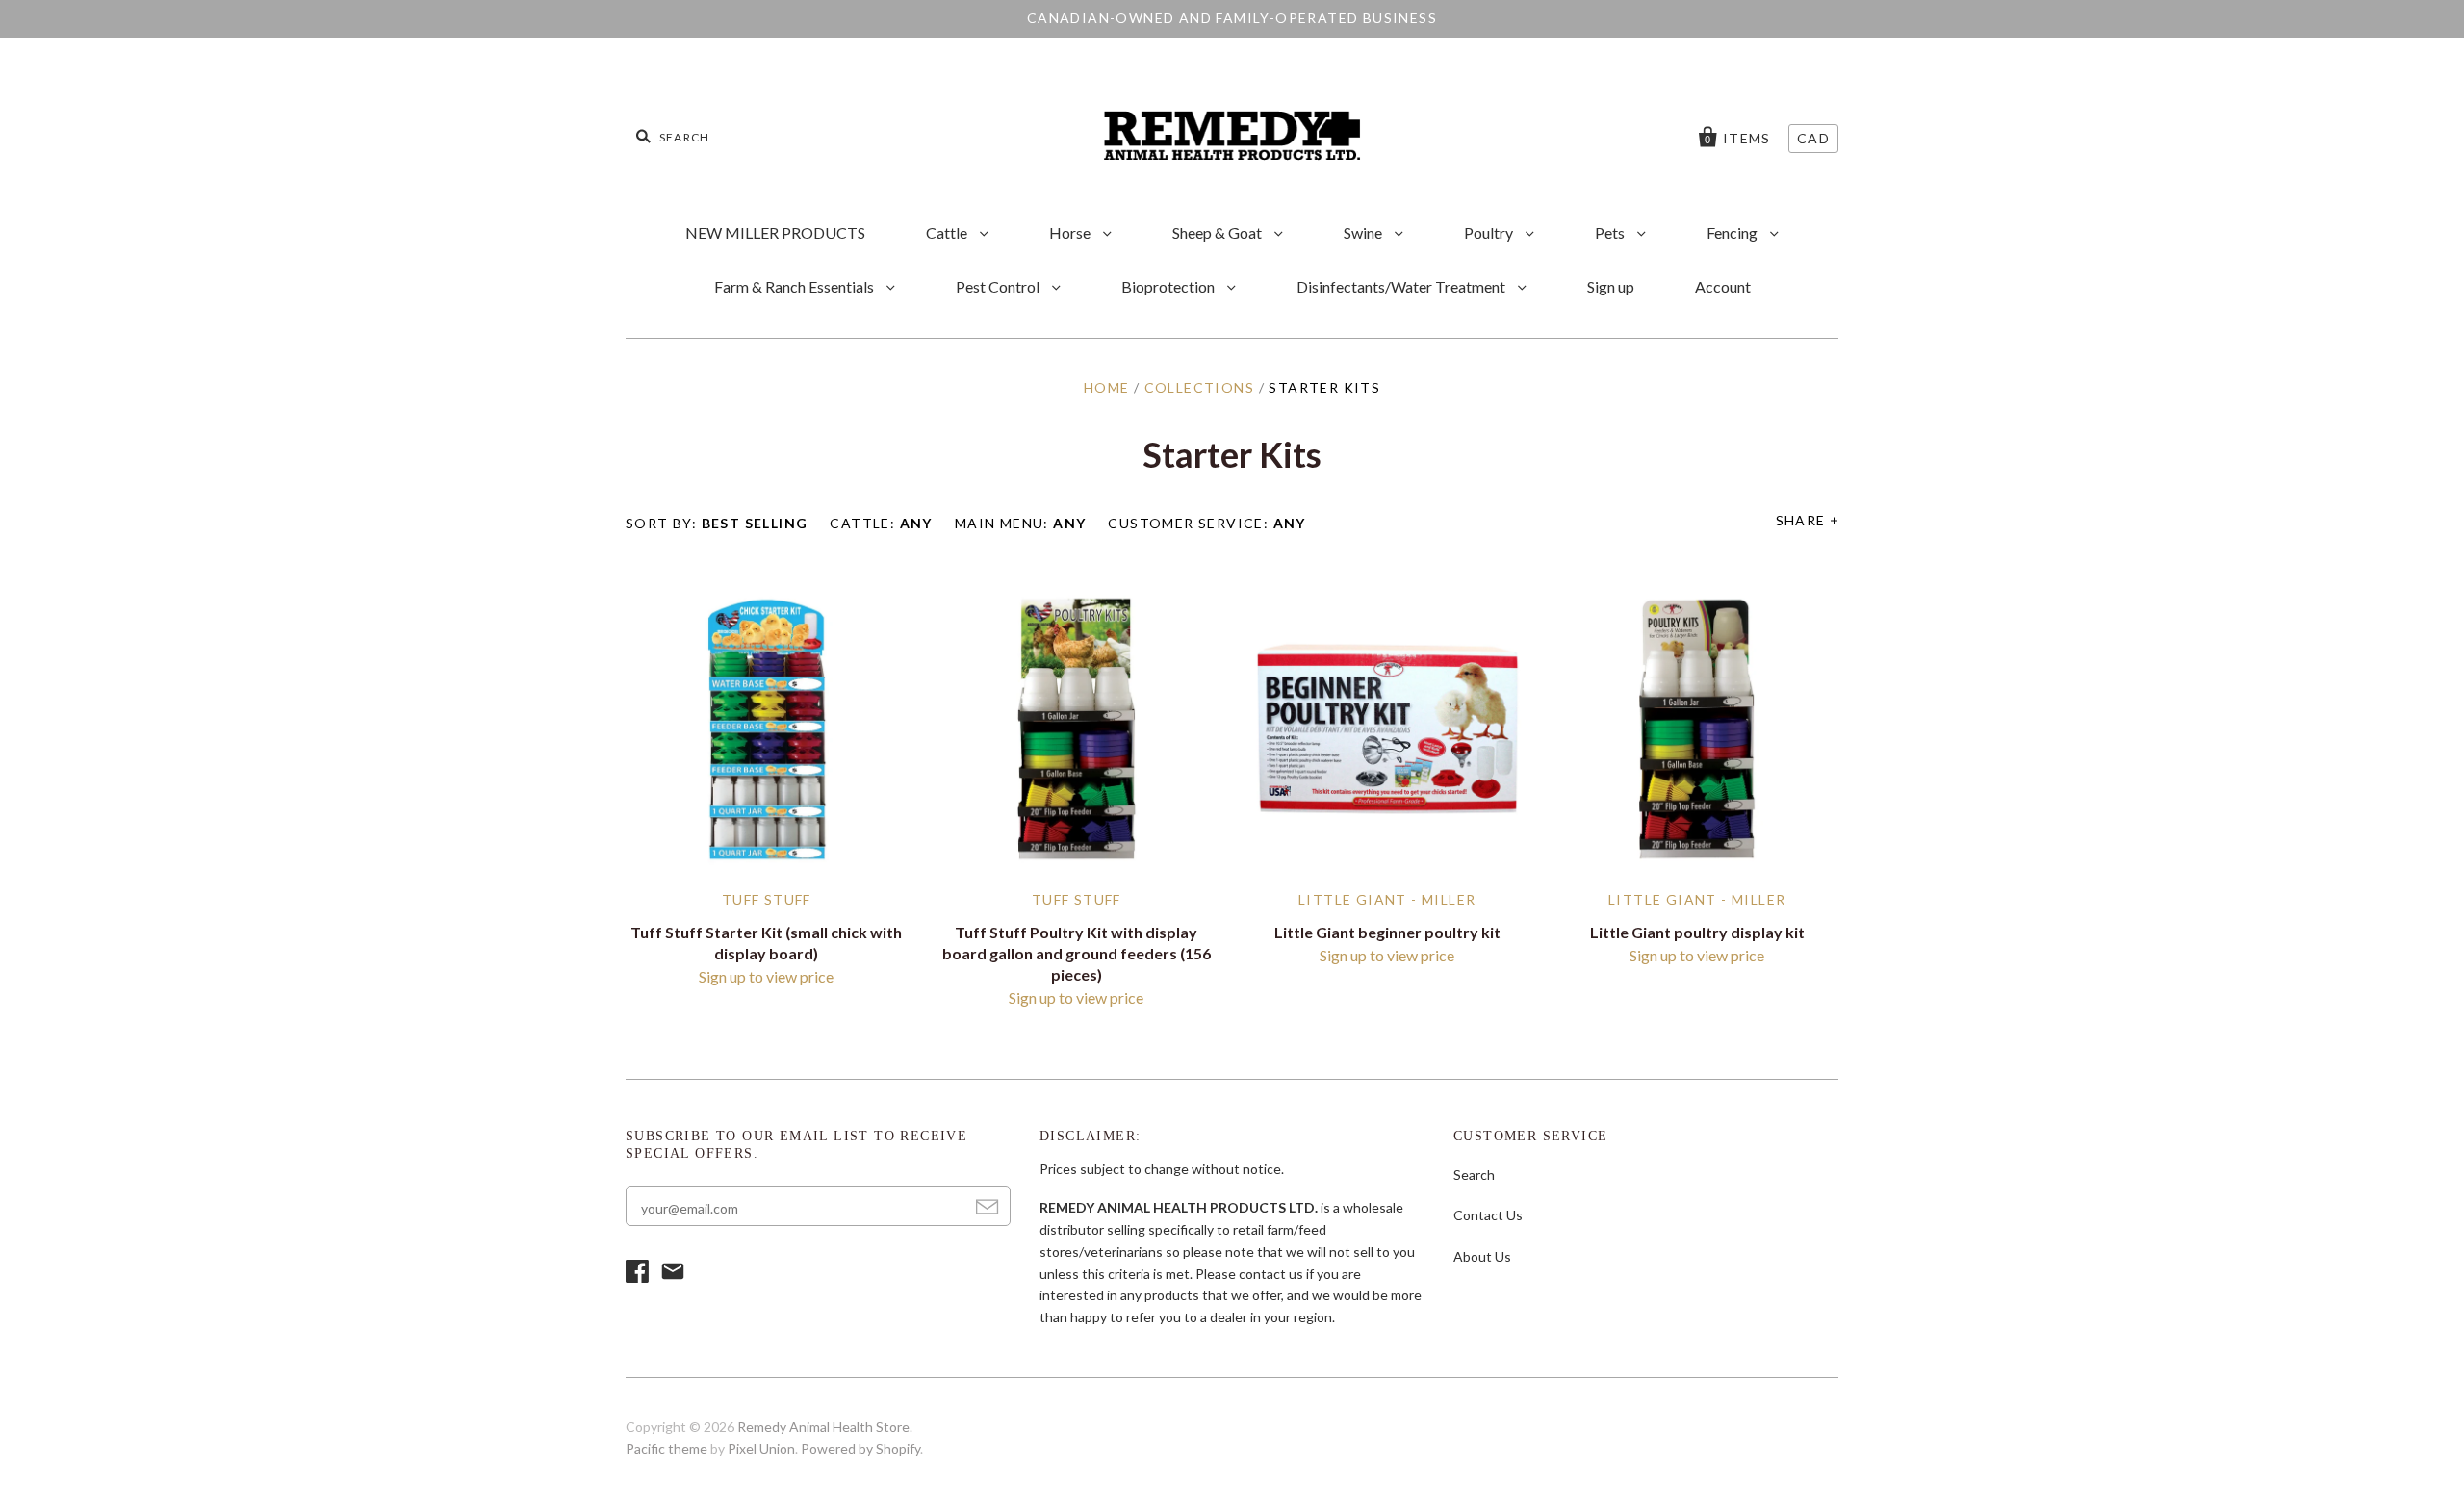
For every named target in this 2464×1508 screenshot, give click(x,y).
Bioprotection (1169, 286)
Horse (1071, 232)
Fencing (1733, 232)
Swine (1364, 232)
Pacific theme (667, 1449)
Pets (1611, 232)
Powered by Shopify (860, 1449)
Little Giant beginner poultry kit (1387, 932)
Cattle (948, 232)
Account (1723, 286)
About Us (1482, 1256)
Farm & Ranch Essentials (796, 286)
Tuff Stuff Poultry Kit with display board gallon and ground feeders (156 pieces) (1077, 953)
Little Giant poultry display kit (1697, 932)
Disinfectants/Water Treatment (1402, 286)
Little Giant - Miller (1387, 899)
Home (1107, 387)
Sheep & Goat (1219, 232)
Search (1474, 1175)
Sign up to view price (766, 976)
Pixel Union (761, 1449)
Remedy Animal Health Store (823, 1427)
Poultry (1490, 232)
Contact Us (1488, 1215)
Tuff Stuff (767, 899)
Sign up (1611, 286)
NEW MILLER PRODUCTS (775, 232)
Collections (1199, 387)
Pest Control (999, 286)
